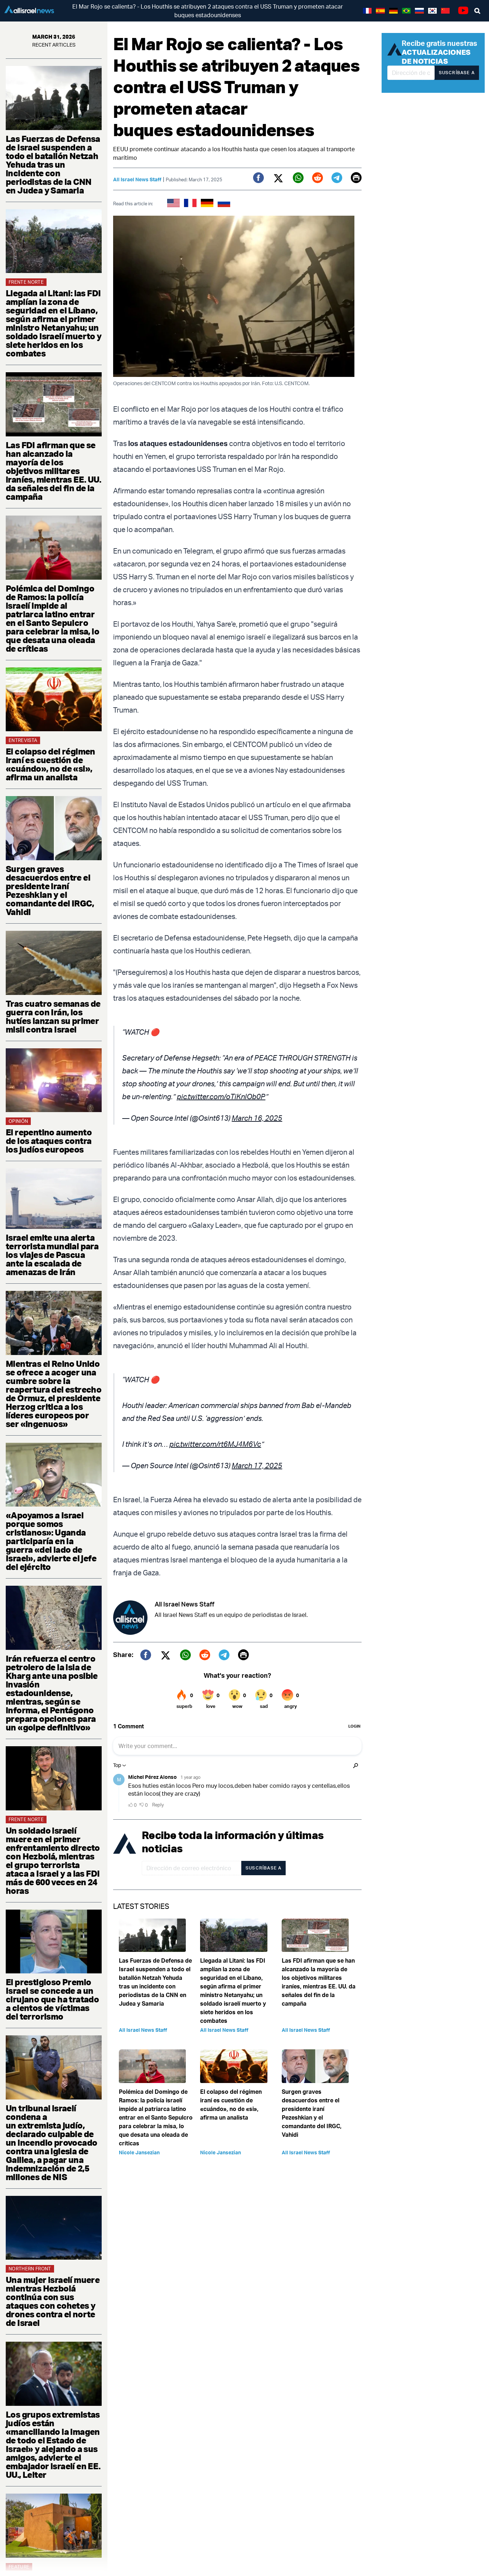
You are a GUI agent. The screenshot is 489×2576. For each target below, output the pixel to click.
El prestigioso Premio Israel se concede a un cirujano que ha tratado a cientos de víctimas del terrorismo (52, 1999)
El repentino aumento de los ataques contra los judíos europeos (49, 1141)
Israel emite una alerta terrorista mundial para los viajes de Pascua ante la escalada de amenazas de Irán (52, 1255)
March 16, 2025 (257, 1118)
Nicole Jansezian (139, 2152)
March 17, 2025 (257, 1466)
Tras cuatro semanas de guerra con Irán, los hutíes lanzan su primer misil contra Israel (53, 1016)
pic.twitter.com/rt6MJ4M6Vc (215, 1444)
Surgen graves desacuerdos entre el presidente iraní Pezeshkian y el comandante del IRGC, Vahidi (50, 890)
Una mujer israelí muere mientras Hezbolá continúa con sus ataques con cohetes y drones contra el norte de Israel (53, 2301)
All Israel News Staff (137, 179)
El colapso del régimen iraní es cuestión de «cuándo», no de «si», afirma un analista (50, 764)
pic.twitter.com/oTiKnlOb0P (221, 1097)
